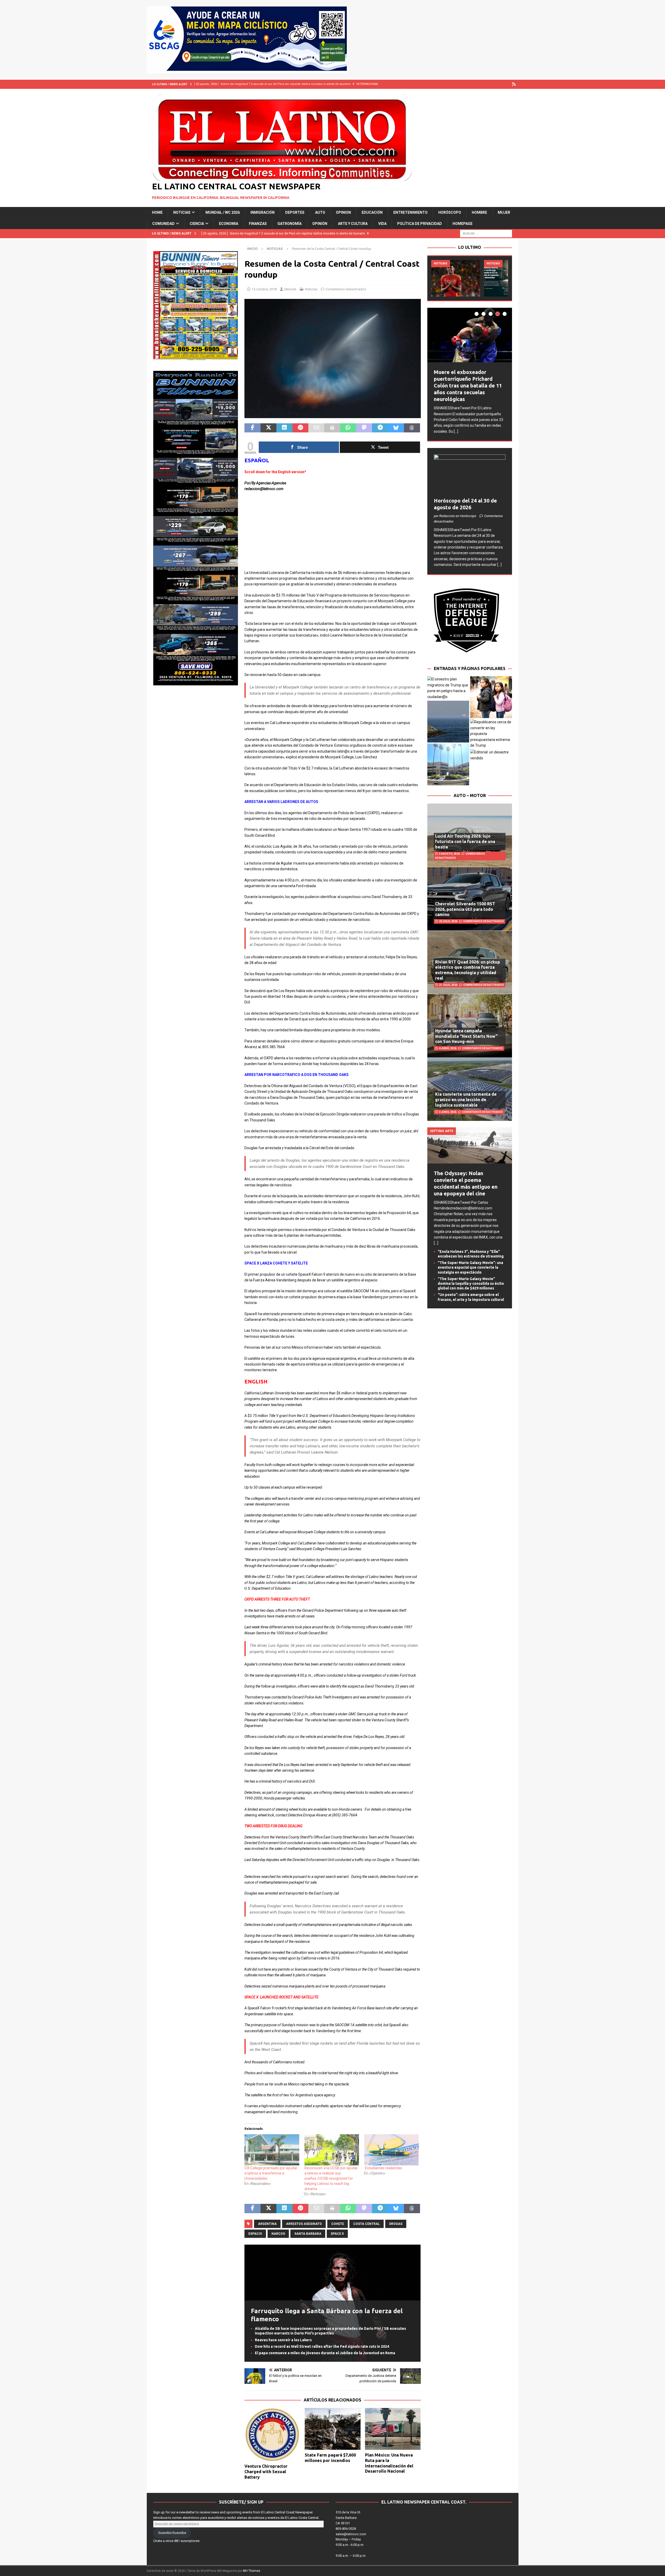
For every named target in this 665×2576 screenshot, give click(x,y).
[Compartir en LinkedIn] (284, 428)
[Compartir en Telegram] (380, 428)
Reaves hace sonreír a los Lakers (283, 2340)
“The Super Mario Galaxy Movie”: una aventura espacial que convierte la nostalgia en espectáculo (470, 1263)
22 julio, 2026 (448, 917)
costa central (367, 2224)
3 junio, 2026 (448, 1107)
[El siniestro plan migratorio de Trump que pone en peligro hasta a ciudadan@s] (448, 683)
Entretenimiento (410, 212)
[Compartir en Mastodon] (364, 428)
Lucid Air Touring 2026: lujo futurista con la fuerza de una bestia (465, 837)
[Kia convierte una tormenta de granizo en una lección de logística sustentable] (470, 1084)
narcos (278, 2234)
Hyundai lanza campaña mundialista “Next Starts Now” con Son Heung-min (466, 1031)
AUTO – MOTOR (470, 791)
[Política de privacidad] (514, 84)
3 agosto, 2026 (449, 849)
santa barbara (308, 2234)
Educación (372, 212)
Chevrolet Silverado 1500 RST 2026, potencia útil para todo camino (465, 904)
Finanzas (258, 224)
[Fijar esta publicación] (300, 428)
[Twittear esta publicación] (268, 428)
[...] (448, 426)
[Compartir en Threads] (412, 428)
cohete (338, 2224)
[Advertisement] (332, 533)
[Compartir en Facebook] (252, 428)
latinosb (290, 289)
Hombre (479, 212)
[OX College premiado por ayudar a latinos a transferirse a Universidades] (272, 2150)
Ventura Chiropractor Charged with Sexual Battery (266, 2472)
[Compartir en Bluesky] (396, 428)
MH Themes (252, 2571)
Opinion (343, 212)
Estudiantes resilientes (384, 2168)
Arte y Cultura (353, 224)
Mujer (504, 212)
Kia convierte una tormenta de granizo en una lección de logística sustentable (466, 1095)
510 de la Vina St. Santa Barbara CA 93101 (348, 2518)
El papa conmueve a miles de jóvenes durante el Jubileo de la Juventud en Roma (325, 2353)
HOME (157, 212)
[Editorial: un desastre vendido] (491, 750)
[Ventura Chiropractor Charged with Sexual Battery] (272, 2435)
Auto (320, 212)
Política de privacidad (420, 224)
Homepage (463, 224)
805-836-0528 (346, 2529)
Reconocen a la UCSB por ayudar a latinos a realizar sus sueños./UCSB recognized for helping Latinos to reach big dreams (331, 2178)
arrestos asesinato (304, 2224)
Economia (229, 224)
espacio (255, 2234)
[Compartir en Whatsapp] (348, 428)
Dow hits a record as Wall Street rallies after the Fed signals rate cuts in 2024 (322, 2346)
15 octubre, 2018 (264, 289)
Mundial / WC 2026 (223, 212)
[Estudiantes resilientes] (391, 2150)
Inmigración (262, 212)
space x (337, 2234)
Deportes (295, 212)
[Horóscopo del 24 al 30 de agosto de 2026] (470, 470)
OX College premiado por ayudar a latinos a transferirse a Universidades (271, 2173)
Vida (382, 224)
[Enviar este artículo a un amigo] (316, 428)
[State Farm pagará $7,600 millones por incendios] (333, 2429)
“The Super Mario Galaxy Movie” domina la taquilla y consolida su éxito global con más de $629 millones (471, 1279)
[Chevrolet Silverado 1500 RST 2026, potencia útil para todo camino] (470, 894)
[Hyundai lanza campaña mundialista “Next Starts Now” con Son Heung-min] (470, 1021)
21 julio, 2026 (448, 980)
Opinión (320, 224)
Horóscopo (450, 212)
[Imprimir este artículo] (332, 428)
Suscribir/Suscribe (172, 2533)
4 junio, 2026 (448, 1044)
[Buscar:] (486, 233)
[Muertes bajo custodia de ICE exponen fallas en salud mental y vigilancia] (456, 278)
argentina (267, 2224)
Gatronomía (290, 224)
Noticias (182, 212)
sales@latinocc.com (351, 2534)
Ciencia (197, 224)
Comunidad (163, 224)
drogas (396, 2224)
